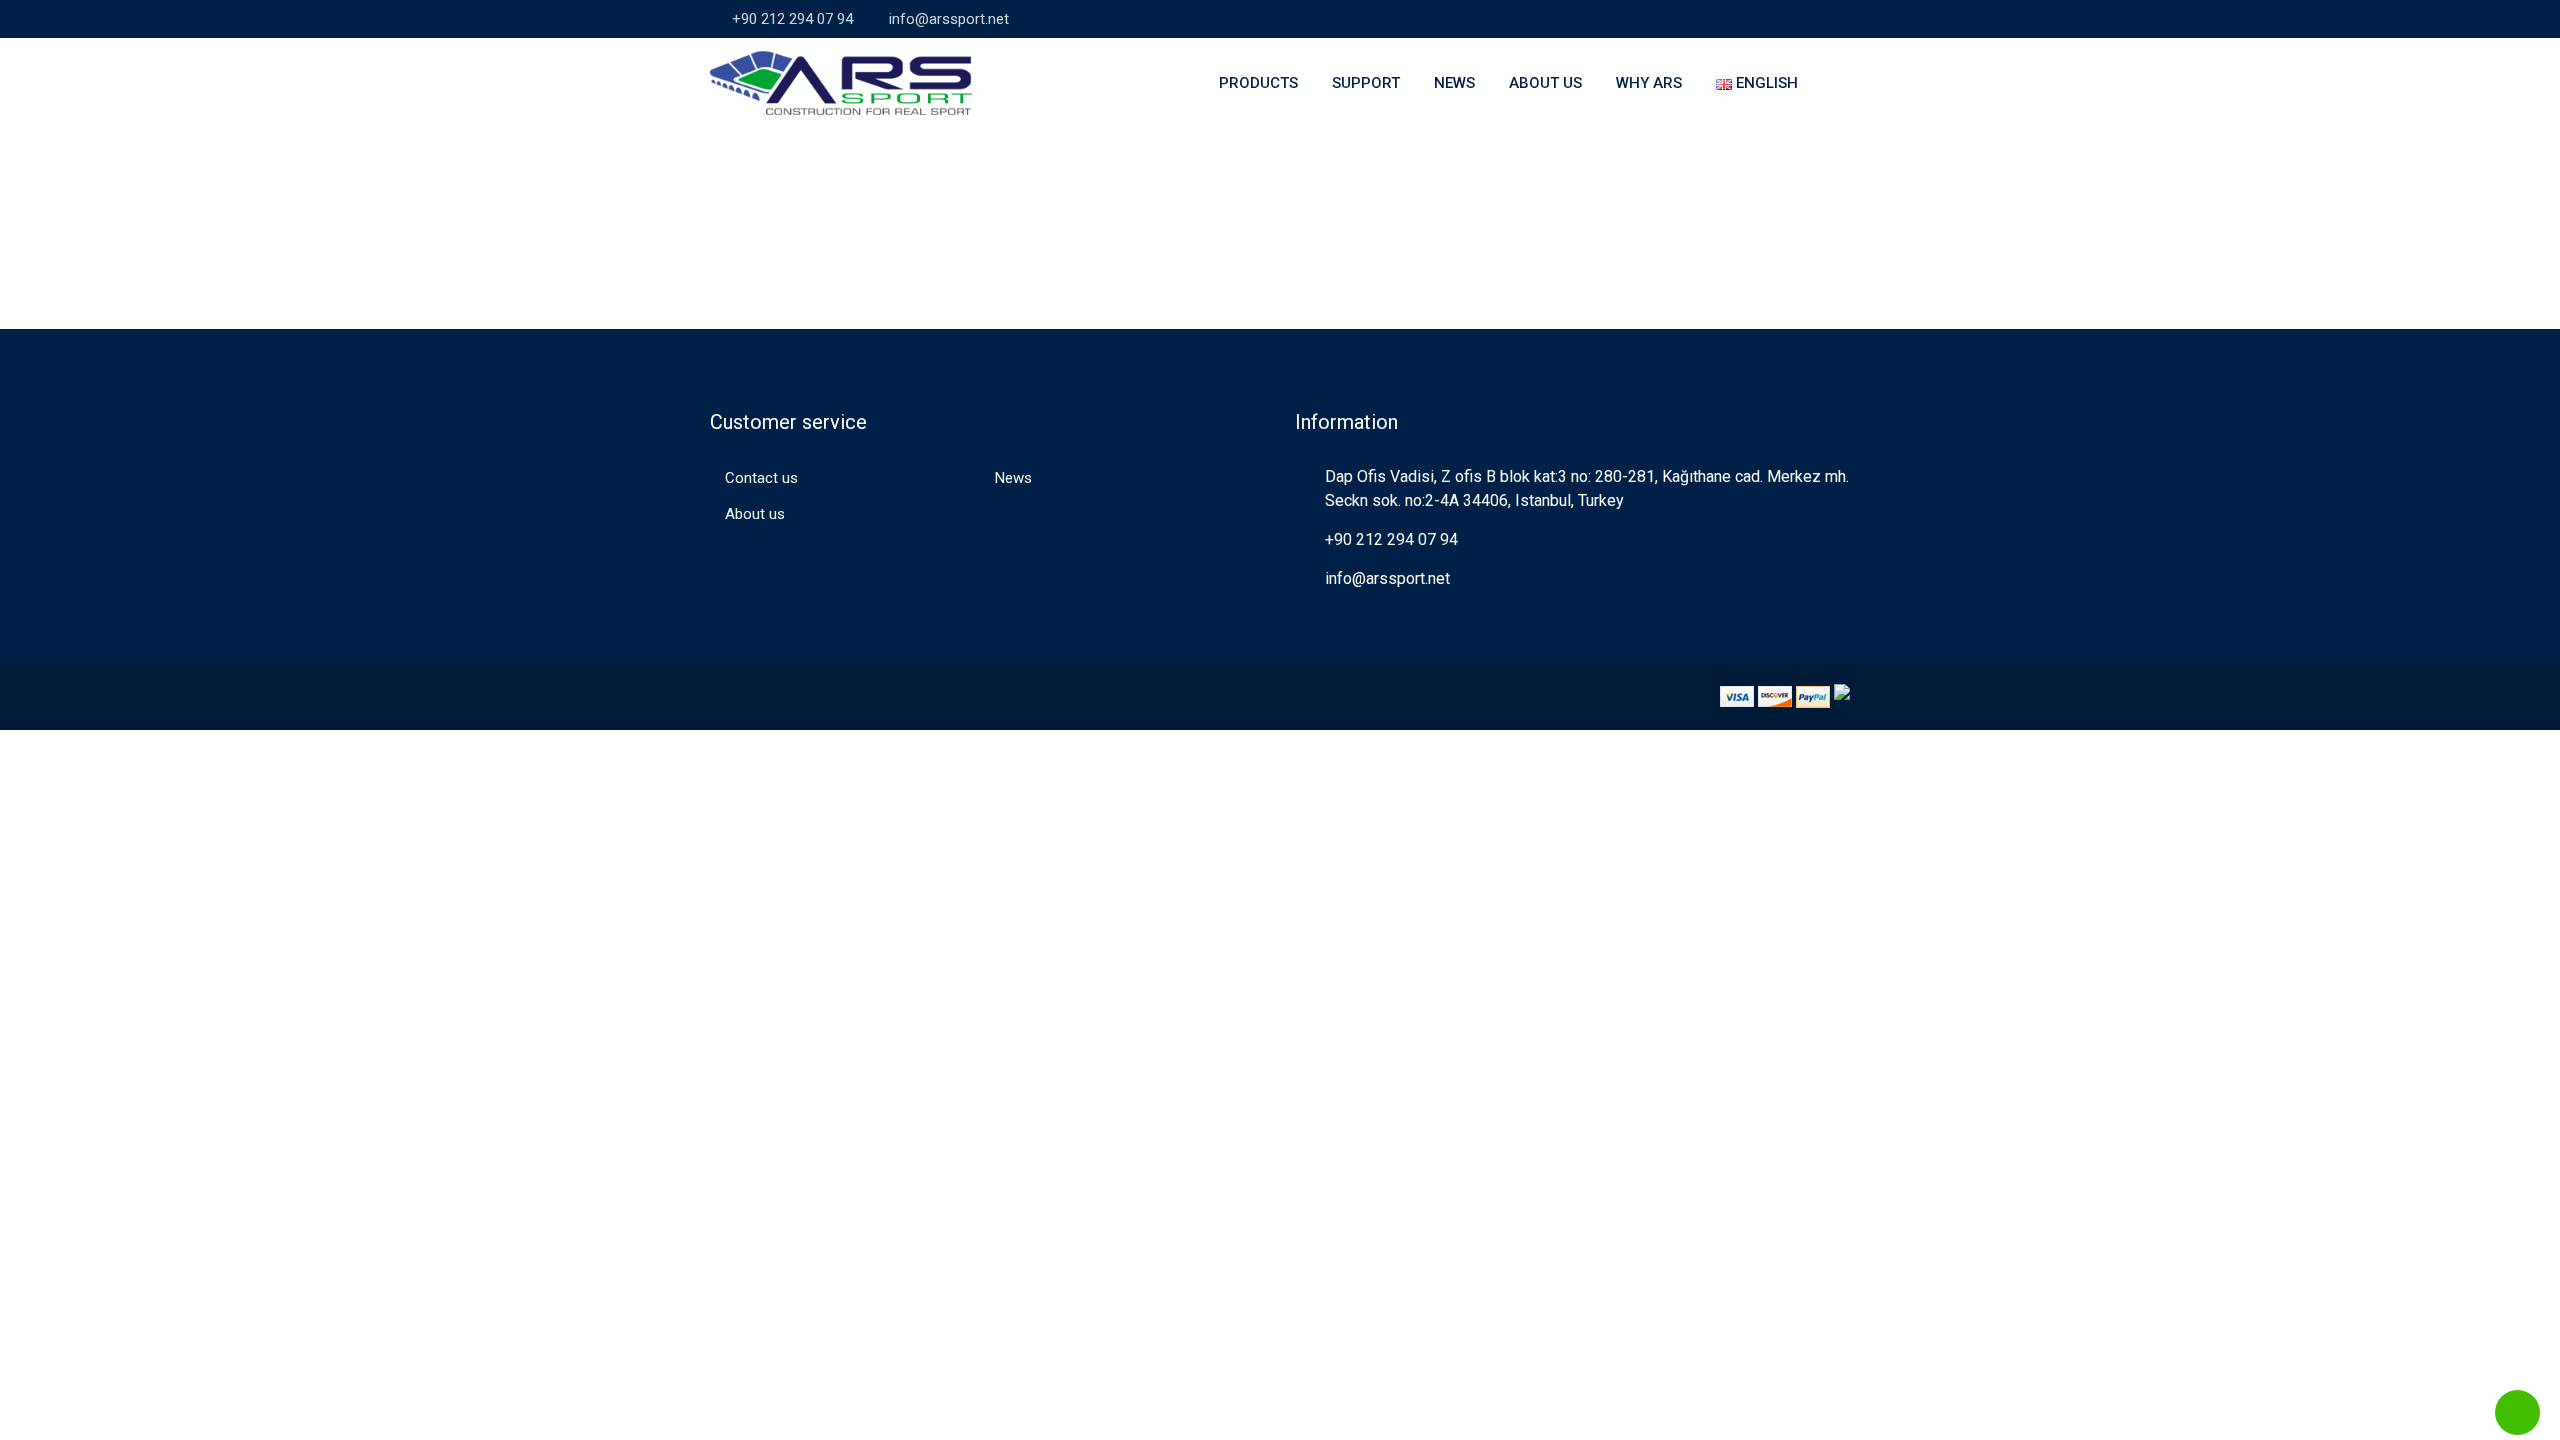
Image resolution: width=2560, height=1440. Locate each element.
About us (1545, 83)
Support (1366, 83)
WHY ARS (1649, 83)
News (1454, 83)
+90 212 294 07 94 (792, 19)
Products (1258, 83)
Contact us (761, 478)
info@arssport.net (949, 19)
